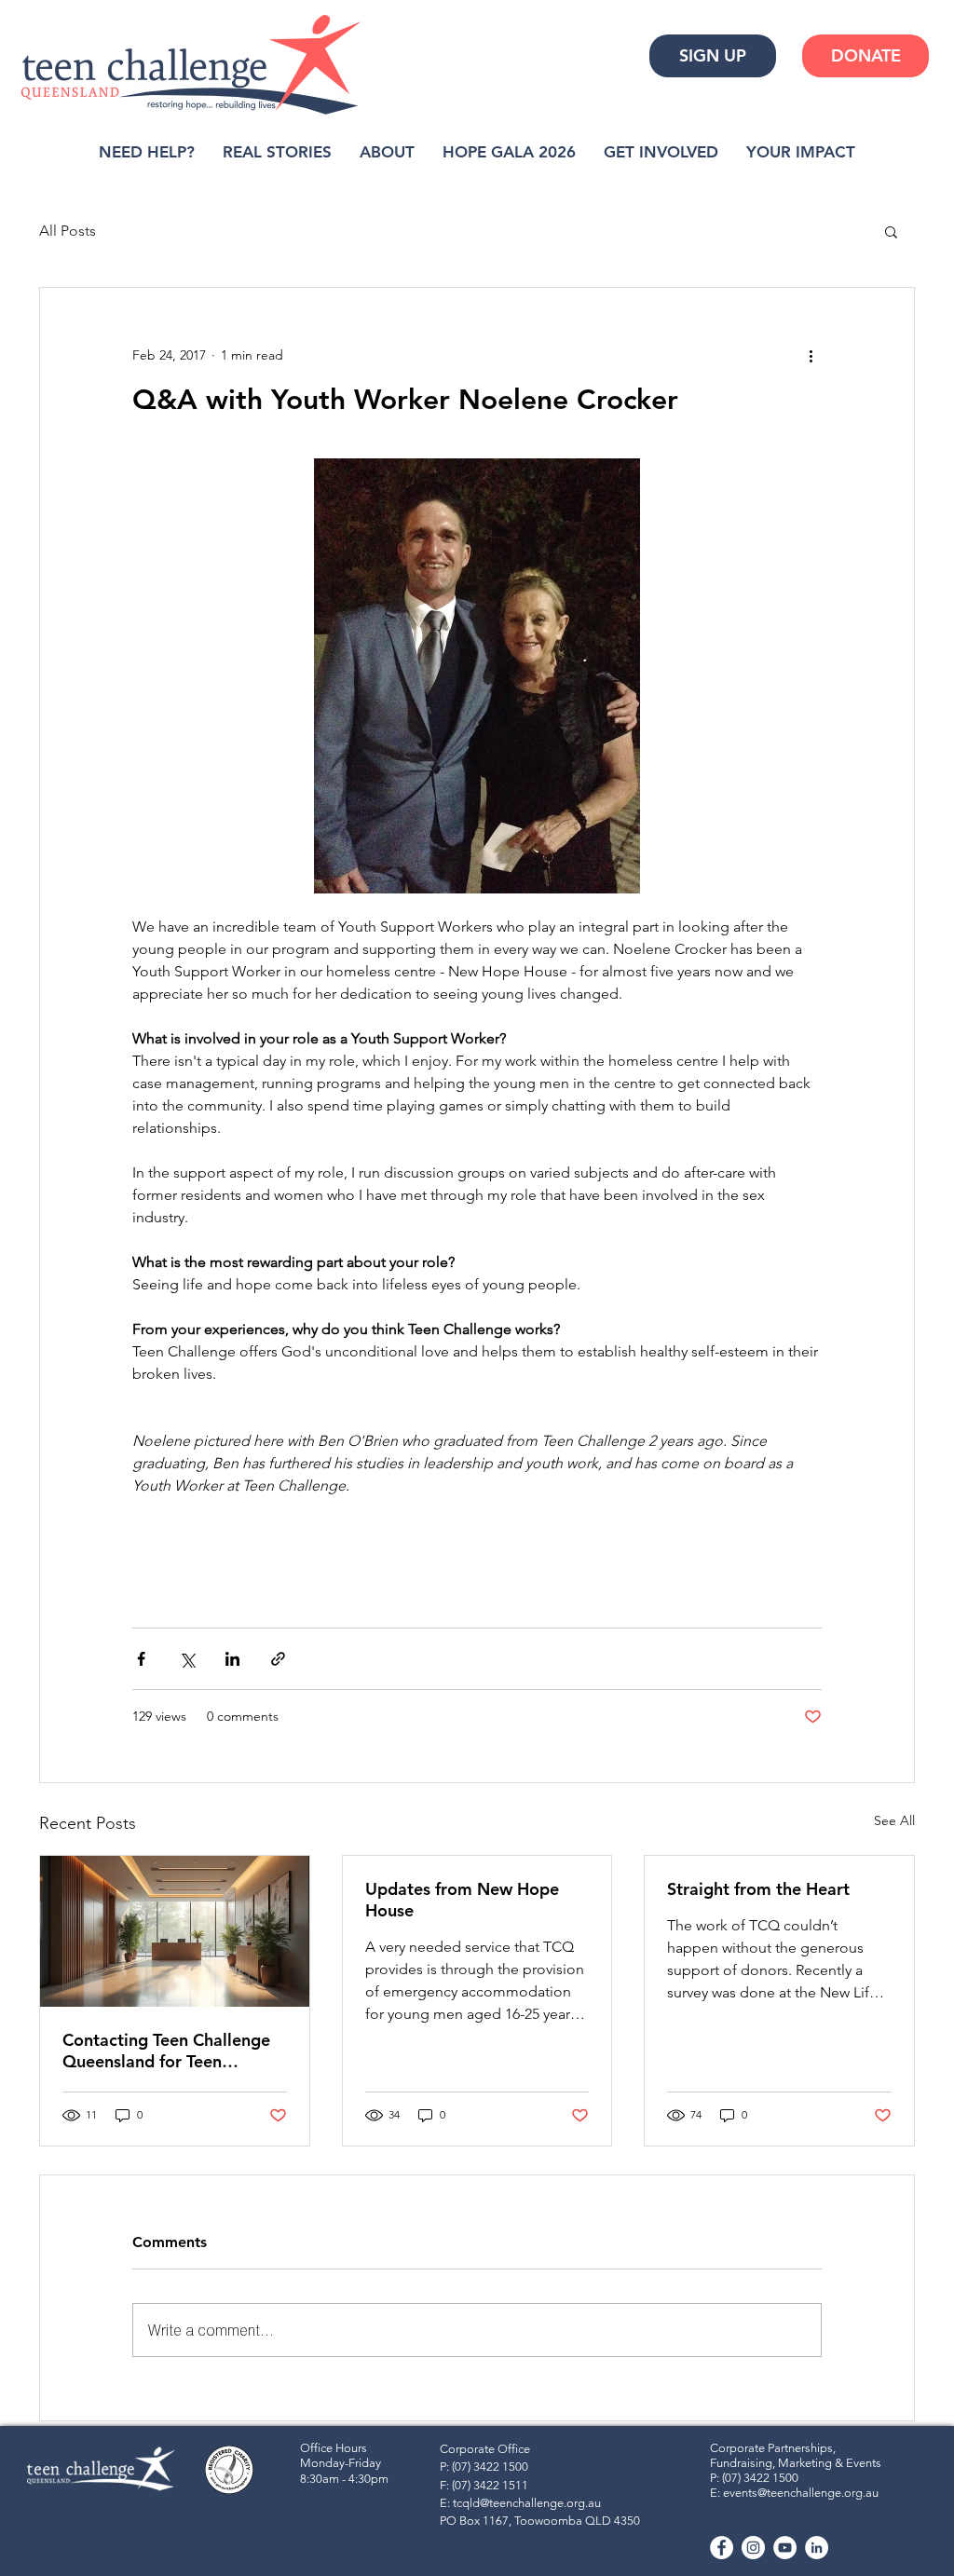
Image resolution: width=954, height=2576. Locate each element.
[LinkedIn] (817, 2548)
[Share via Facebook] (141, 1659)
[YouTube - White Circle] (785, 2548)
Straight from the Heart (758, 1889)
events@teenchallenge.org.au (801, 2493)
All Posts (68, 231)
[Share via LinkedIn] (232, 1659)
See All (894, 1820)
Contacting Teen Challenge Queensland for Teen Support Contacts (166, 2051)
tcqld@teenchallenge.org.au (527, 2503)
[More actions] (811, 355)
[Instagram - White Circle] (753, 2548)
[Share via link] (278, 1659)
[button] (891, 231)
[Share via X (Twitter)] (187, 1659)
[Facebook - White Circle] (722, 2548)
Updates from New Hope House (462, 1900)
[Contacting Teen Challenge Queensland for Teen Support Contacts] (175, 1931)
